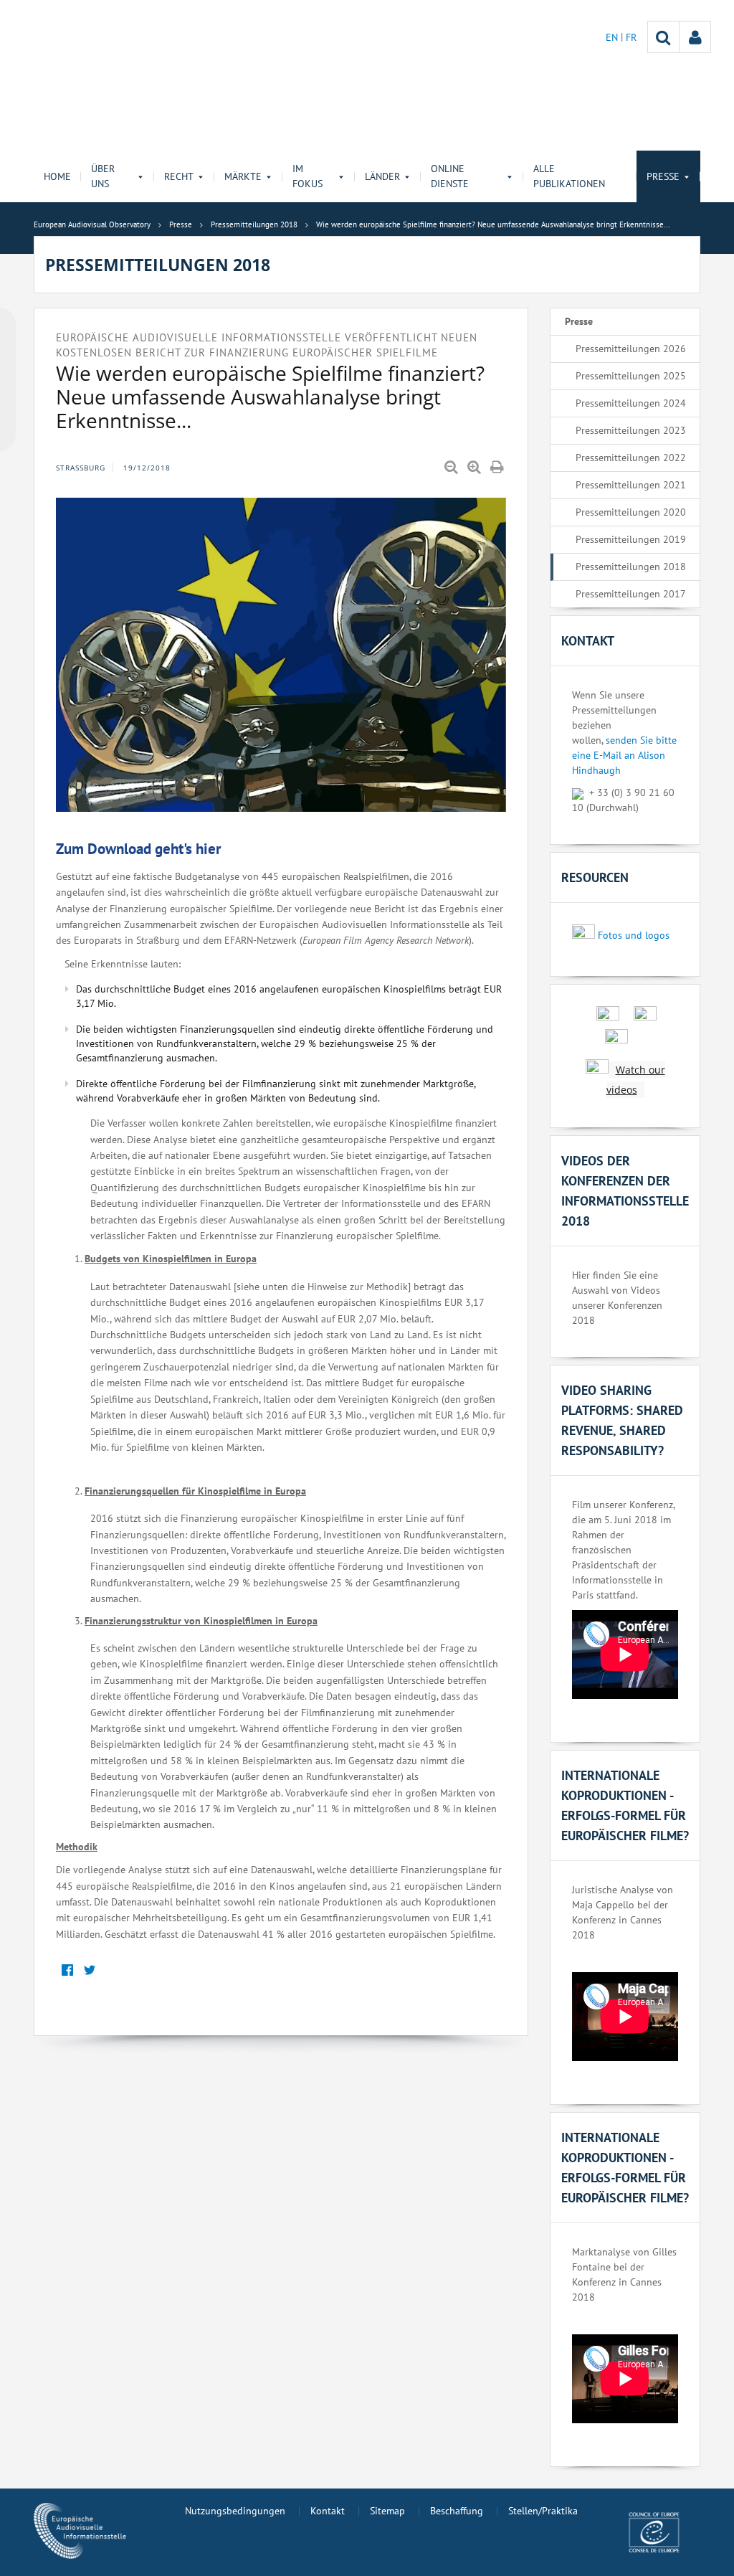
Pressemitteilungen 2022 (631, 458)
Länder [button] (382, 176)
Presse (579, 321)
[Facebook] (67, 1970)
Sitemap (387, 2511)
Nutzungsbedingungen (235, 2511)
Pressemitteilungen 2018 (631, 567)
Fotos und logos (634, 935)
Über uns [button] (103, 176)
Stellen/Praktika (543, 2511)
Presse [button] (663, 176)
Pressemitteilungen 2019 (631, 539)
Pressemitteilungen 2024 (631, 403)
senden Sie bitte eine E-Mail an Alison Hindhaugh (624, 755)
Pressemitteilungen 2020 (631, 512)
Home (57, 176)
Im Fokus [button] (308, 176)
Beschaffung (457, 2511)
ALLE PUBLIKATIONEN (569, 176)
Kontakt (328, 2511)
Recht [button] (179, 176)
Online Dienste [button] (450, 176)
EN (613, 37)
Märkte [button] (243, 176)
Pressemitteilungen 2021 (631, 485)
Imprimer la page (498, 468)
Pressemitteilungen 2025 (631, 376)
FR (631, 37)
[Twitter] (89, 1970)
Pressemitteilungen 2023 (631, 430)
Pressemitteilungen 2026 (631, 349)
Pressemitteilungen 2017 (631, 594)
